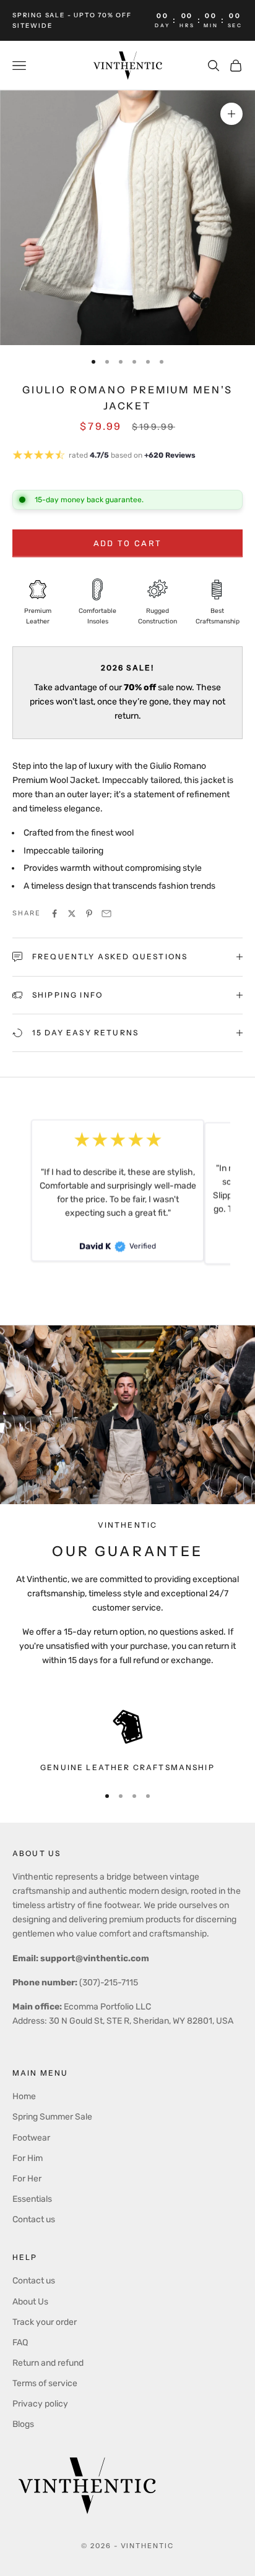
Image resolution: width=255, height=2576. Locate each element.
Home (24, 2096)
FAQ (20, 2343)
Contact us (34, 2219)
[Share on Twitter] (72, 914)
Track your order (45, 2322)
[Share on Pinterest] (89, 914)
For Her (27, 2179)
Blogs (23, 2424)
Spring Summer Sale (52, 2117)
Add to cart (128, 543)
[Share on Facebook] (54, 914)
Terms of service (45, 2383)
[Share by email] (106, 914)
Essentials (32, 2199)
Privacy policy (40, 2404)
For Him (28, 2158)
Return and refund (48, 2363)
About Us (30, 2302)
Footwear (31, 2138)
